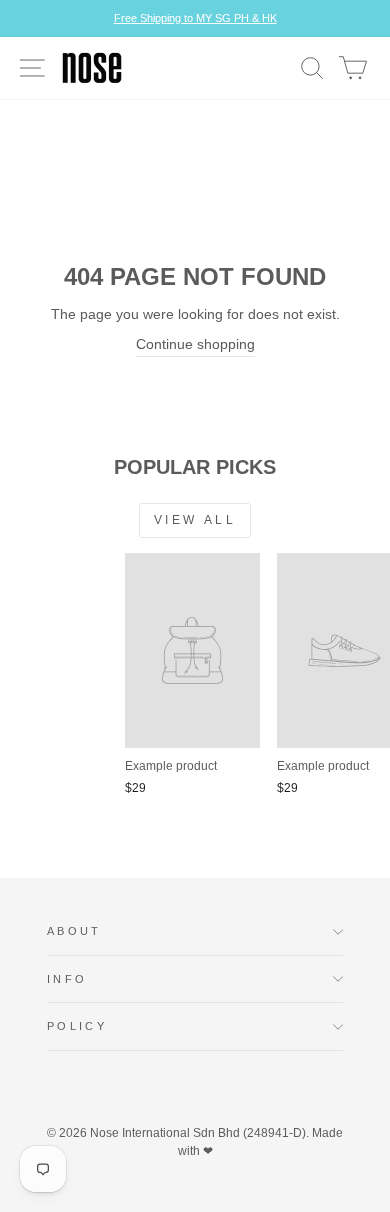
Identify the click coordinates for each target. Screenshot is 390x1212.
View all (195, 520)
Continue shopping (195, 344)
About (74, 931)
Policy (77, 1026)
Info (67, 979)
